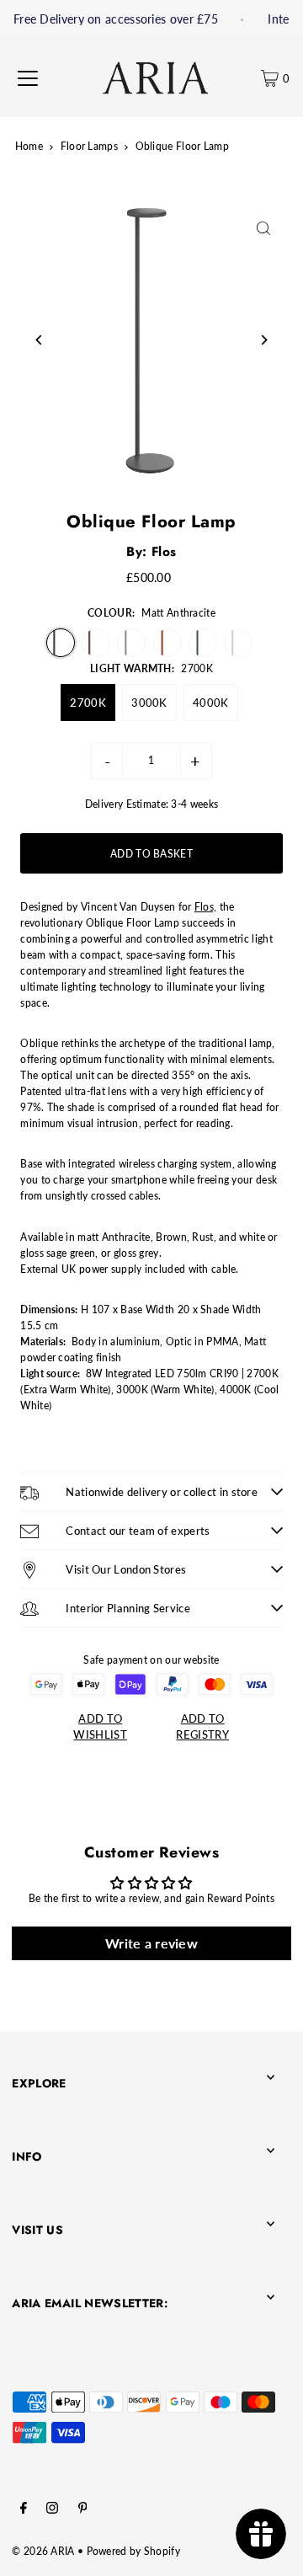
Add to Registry (202, 1726)
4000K (211, 703)
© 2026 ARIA (43, 2551)
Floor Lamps (89, 146)
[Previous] (39, 340)
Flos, (206, 907)
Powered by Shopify (133, 2551)
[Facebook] (24, 2510)
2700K (88, 703)
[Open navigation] (28, 78)
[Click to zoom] (264, 228)
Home (29, 146)
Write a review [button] (151, 1943)
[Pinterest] (83, 2510)
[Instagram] (52, 2510)
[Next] (264, 340)
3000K (149, 703)
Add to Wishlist (100, 1726)
